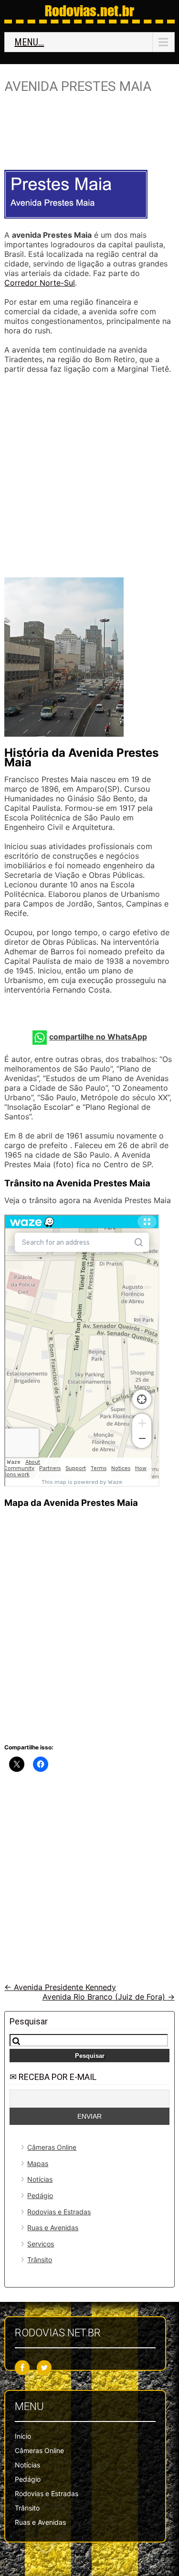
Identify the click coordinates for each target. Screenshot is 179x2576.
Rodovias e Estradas (59, 2212)
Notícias (40, 2179)
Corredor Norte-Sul (40, 283)
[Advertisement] (90, 136)
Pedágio (40, 2195)
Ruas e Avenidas (53, 2228)
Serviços (41, 2244)
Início (23, 2436)
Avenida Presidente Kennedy (60, 1987)
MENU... (29, 42)
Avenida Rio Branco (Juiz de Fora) (109, 1997)
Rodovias (89, 11)
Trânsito (40, 2260)
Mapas (38, 2163)
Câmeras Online (52, 2147)
